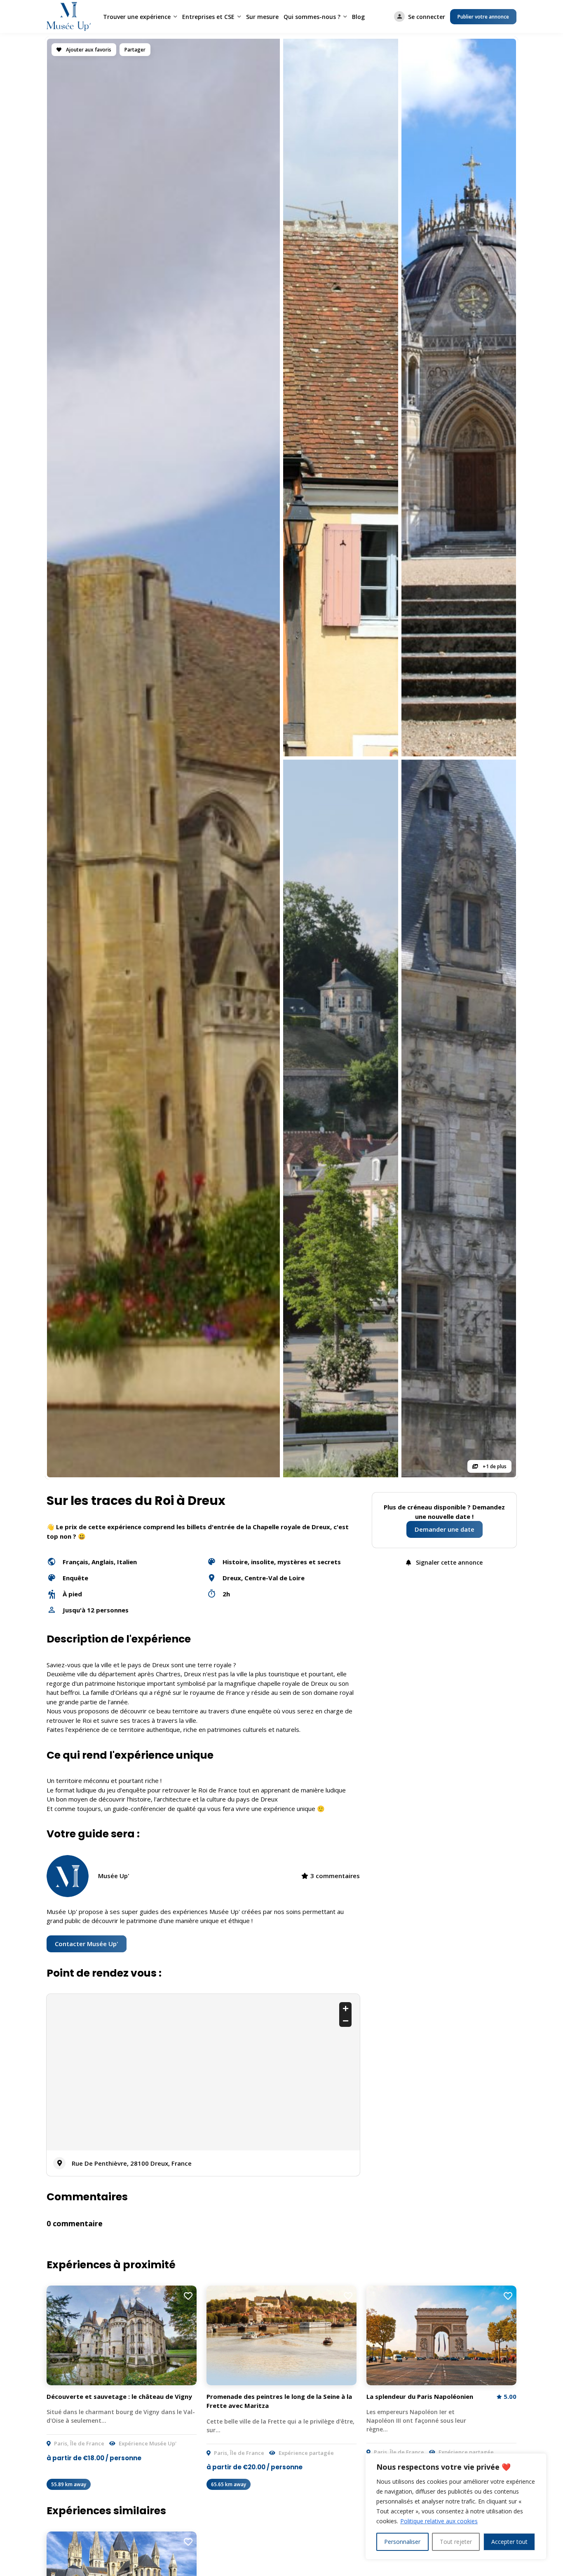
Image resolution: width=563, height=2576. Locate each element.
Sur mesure (262, 17)
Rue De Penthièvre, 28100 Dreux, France (132, 2163)
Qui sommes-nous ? (312, 17)
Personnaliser (402, 2542)
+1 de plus (494, 1466)
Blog (358, 17)
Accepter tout (509, 2542)
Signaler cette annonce (448, 1562)
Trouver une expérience (137, 17)
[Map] (203, 2072)
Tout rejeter (456, 2542)
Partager (135, 50)
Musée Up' (114, 1876)
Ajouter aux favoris (88, 50)
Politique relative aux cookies (439, 2521)
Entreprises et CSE (208, 17)
